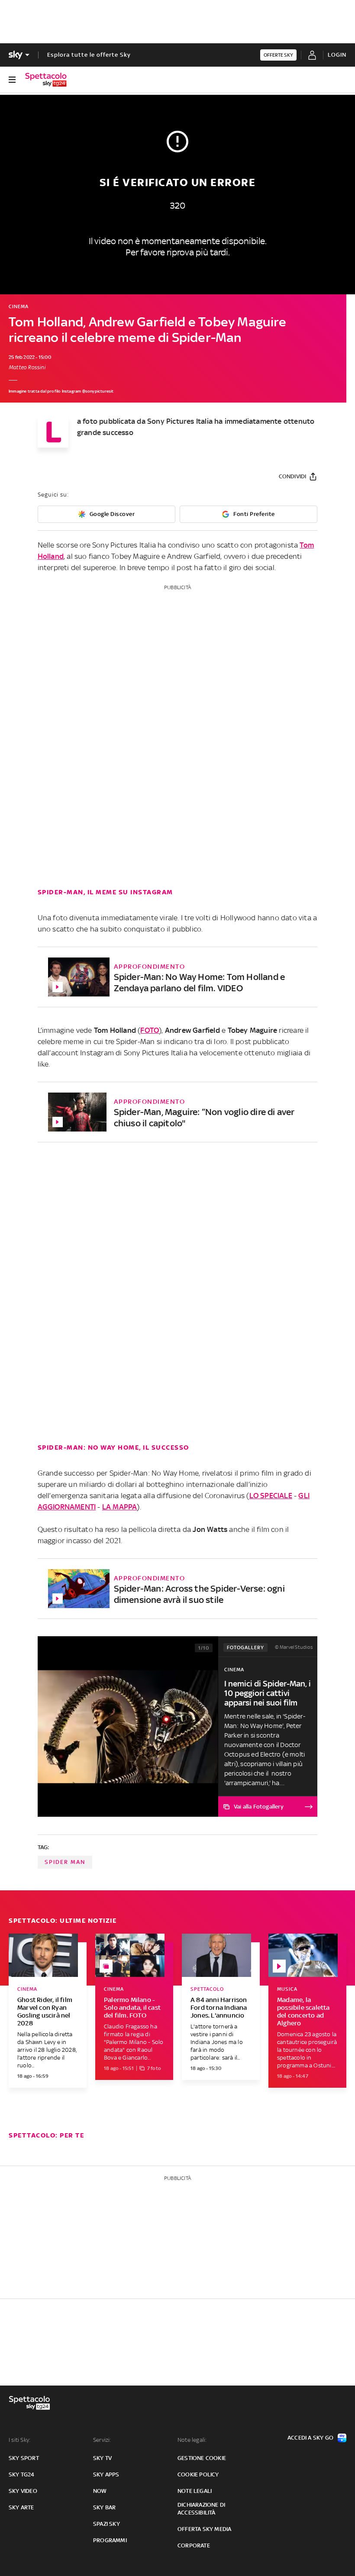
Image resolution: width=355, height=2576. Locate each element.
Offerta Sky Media (204, 2529)
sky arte (21, 2507)
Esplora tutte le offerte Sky (89, 55)
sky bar (104, 2507)
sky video (23, 2491)
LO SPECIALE (271, 1496)
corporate (194, 2545)
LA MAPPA (120, 1507)
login (337, 55)
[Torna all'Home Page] (46, 80)
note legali (195, 2491)
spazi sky (106, 2524)
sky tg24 (22, 2474)
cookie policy (198, 2474)
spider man (65, 1862)
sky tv (102, 2458)
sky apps (106, 2474)
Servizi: (102, 2440)
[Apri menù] (12, 80)
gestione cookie (202, 2458)
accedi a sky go (310, 2438)
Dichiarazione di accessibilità (201, 2509)
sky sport (24, 2458)
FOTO (150, 1030)
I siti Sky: (19, 2440)
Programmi (110, 2540)
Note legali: (192, 2440)
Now (100, 2491)
